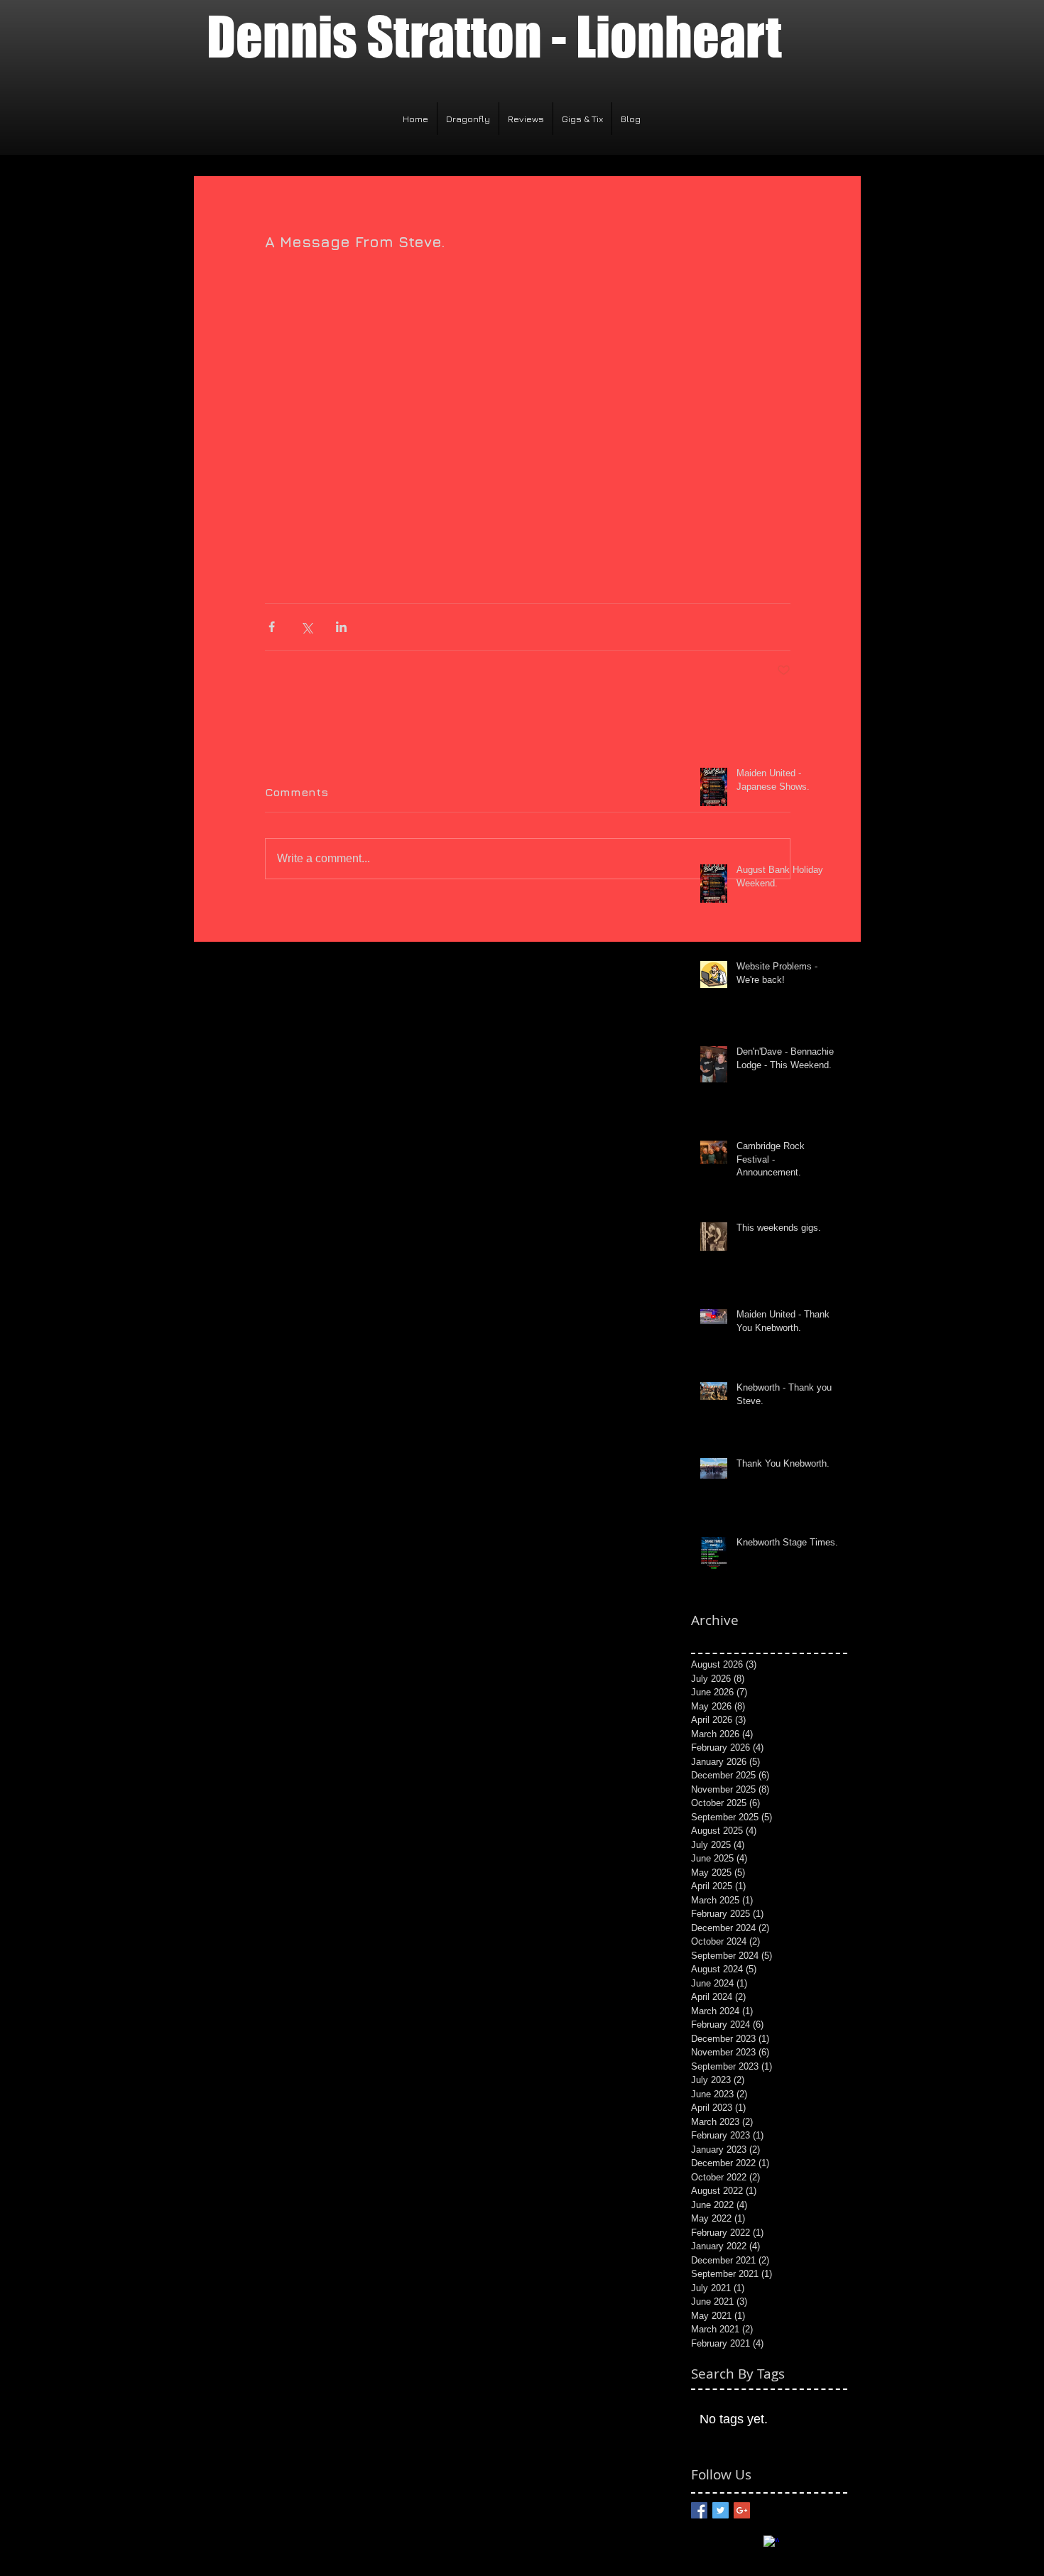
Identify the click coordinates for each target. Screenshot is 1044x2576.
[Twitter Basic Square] (721, 2510)
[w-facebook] (771, 2543)
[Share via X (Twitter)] (306, 627)
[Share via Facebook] (272, 627)
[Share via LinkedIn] (341, 627)
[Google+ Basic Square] (742, 2510)
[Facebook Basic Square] (699, 2510)
